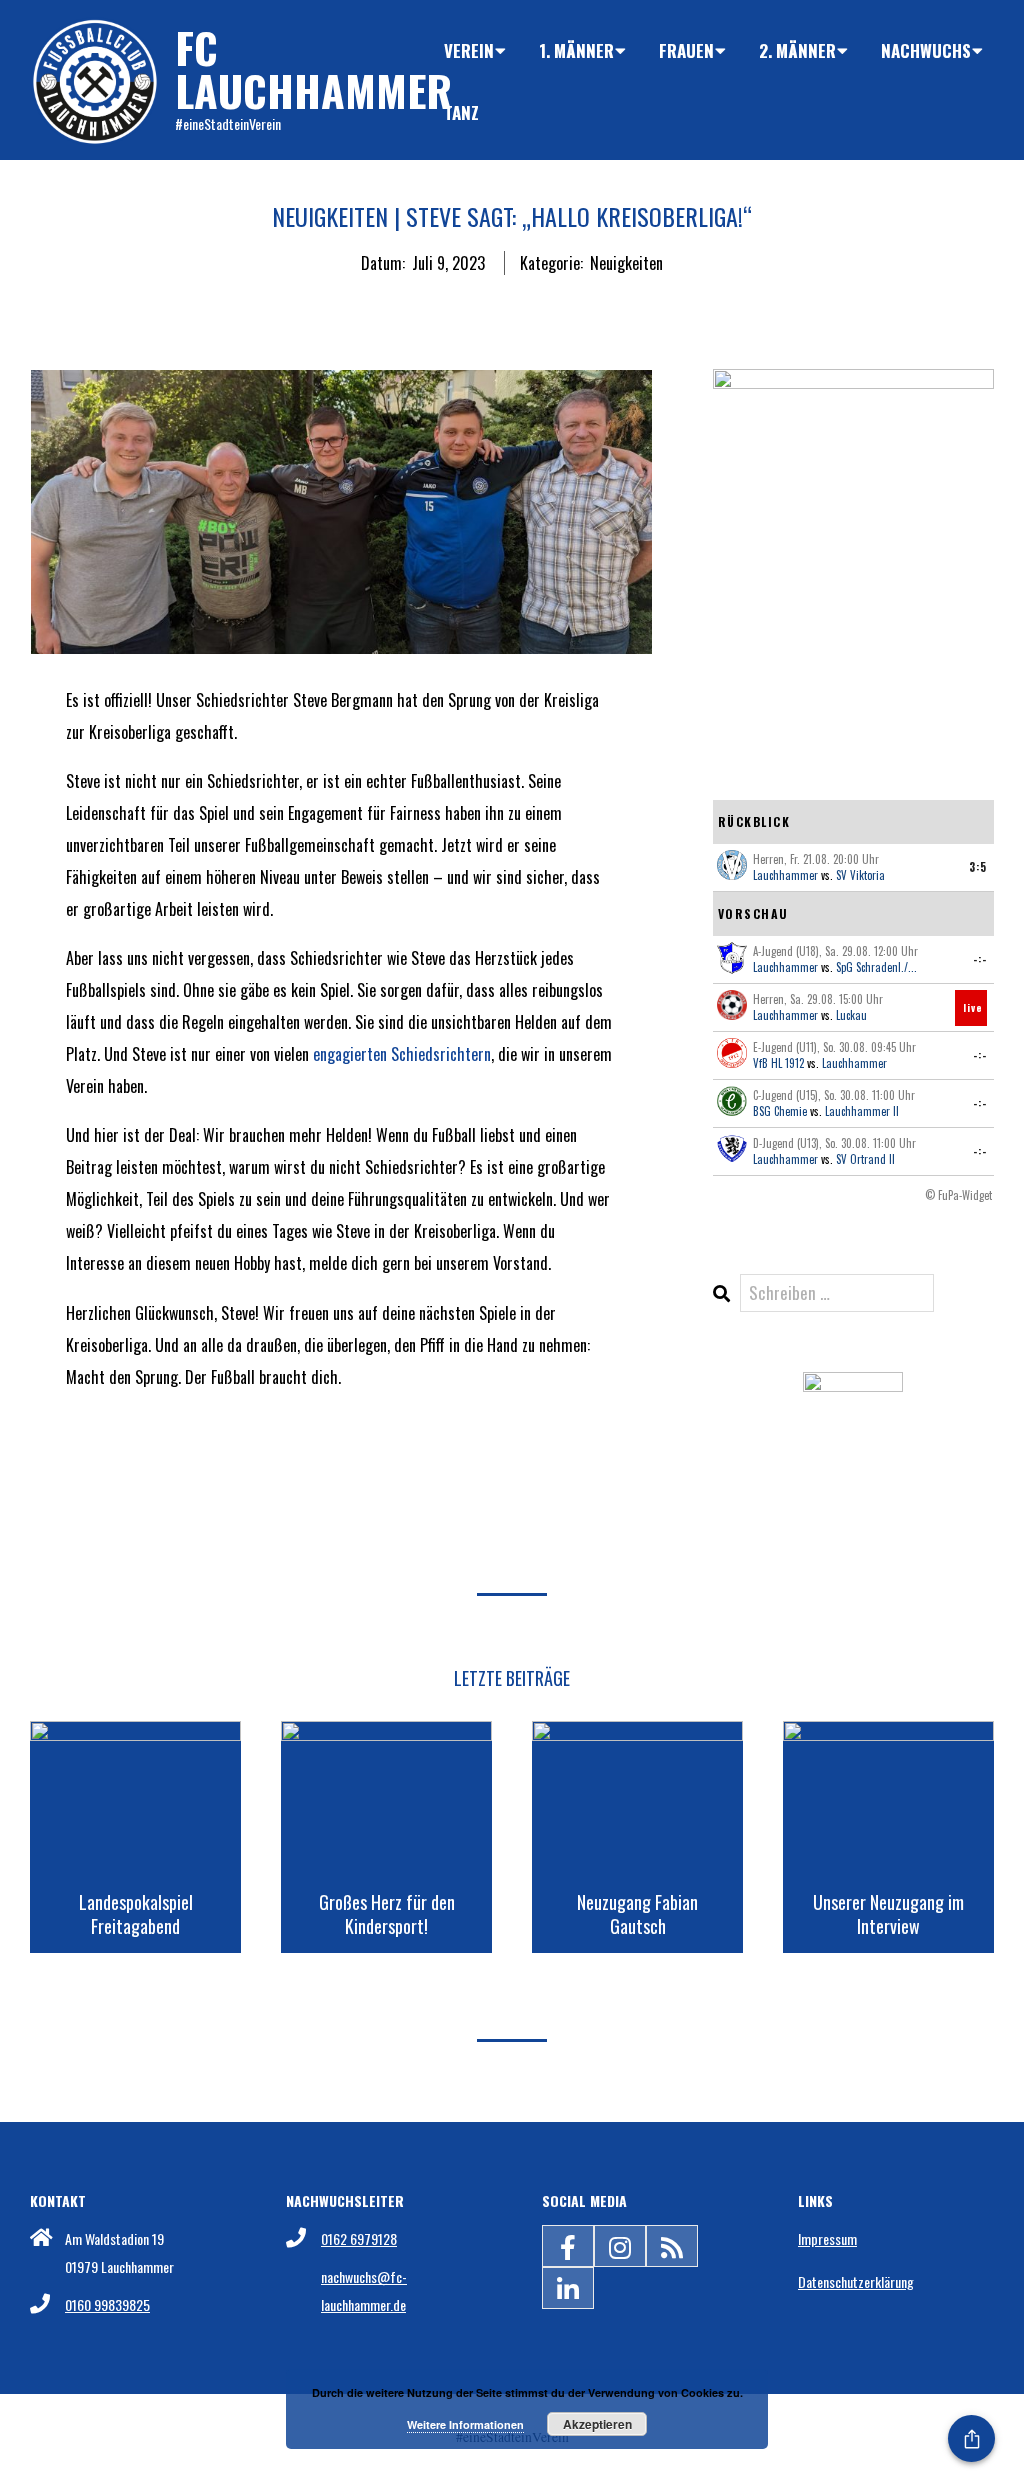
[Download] (853, 1388)
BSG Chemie (780, 1111)
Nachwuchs (926, 50)
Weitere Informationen (465, 2424)
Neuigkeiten (626, 263)
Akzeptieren (597, 2424)
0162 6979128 (359, 2238)
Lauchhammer (785, 875)
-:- (980, 959)
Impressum (827, 2238)
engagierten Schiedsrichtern (402, 1054)
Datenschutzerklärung (856, 2281)
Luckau (851, 1015)
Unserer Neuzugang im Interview (888, 1914)
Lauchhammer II (862, 1111)
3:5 (978, 867)
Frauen (686, 50)
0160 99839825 (107, 2304)
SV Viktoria (860, 875)
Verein (469, 50)
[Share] (971, 2438)
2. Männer (797, 50)
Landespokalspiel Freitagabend (136, 1914)
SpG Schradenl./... (876, 967)
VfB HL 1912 (778, 1063)
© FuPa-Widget (958, 1195)
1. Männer (576, 50)
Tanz (461, 112)
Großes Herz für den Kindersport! (387, 1914)
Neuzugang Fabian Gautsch (637, 1914)
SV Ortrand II (865, 1159)
